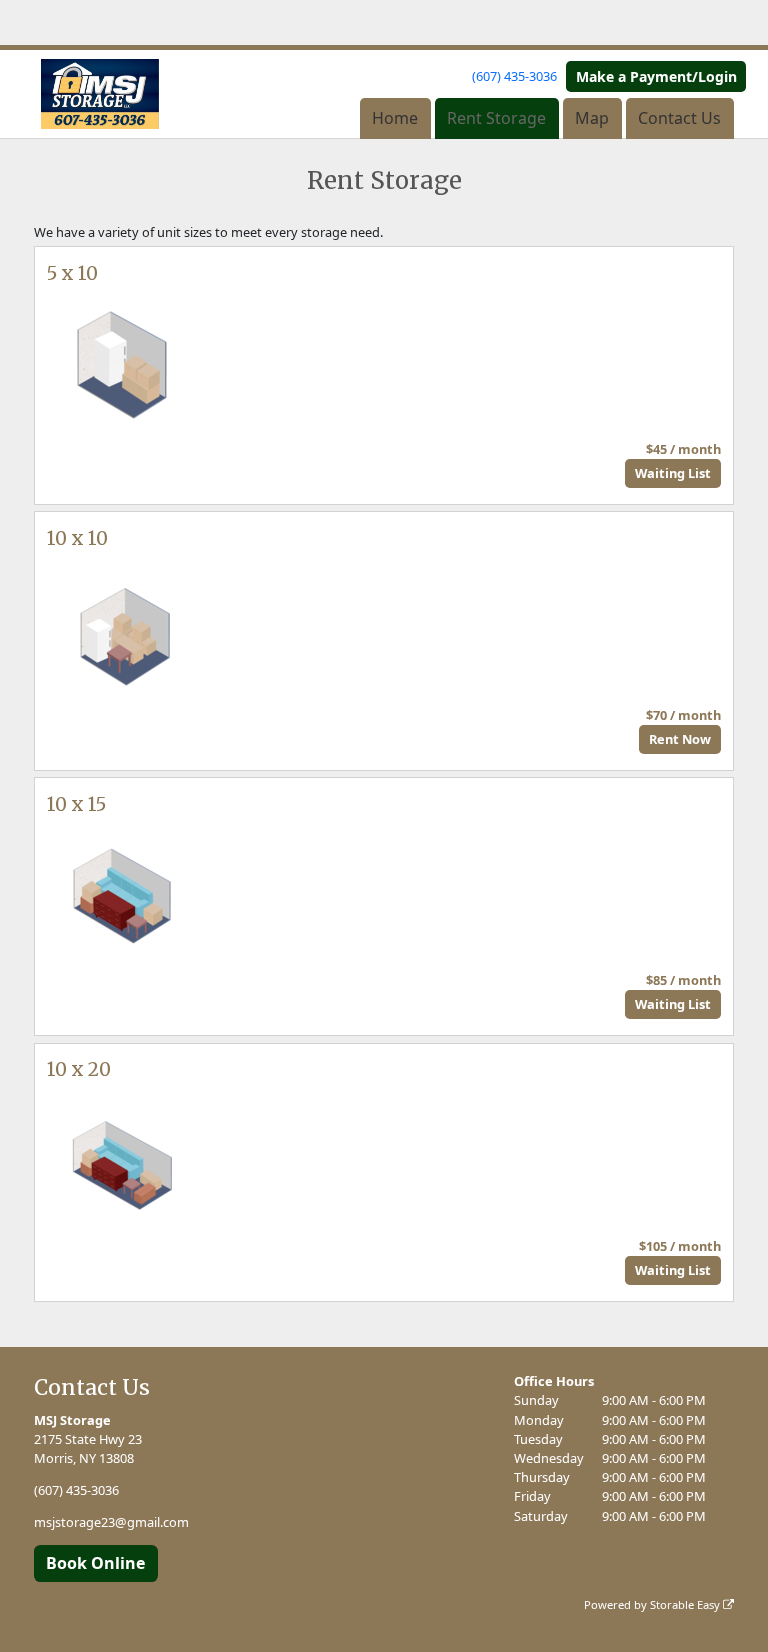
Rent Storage (496, 118)
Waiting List (673, 473)
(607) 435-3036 (514, 76)
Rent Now (680, 739)
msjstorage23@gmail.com (111, 1522)
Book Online (95, 1563)
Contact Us (679, 118)
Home (395, 118)
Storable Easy (686, 1604)
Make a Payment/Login (656, 76)
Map (592, 118)
